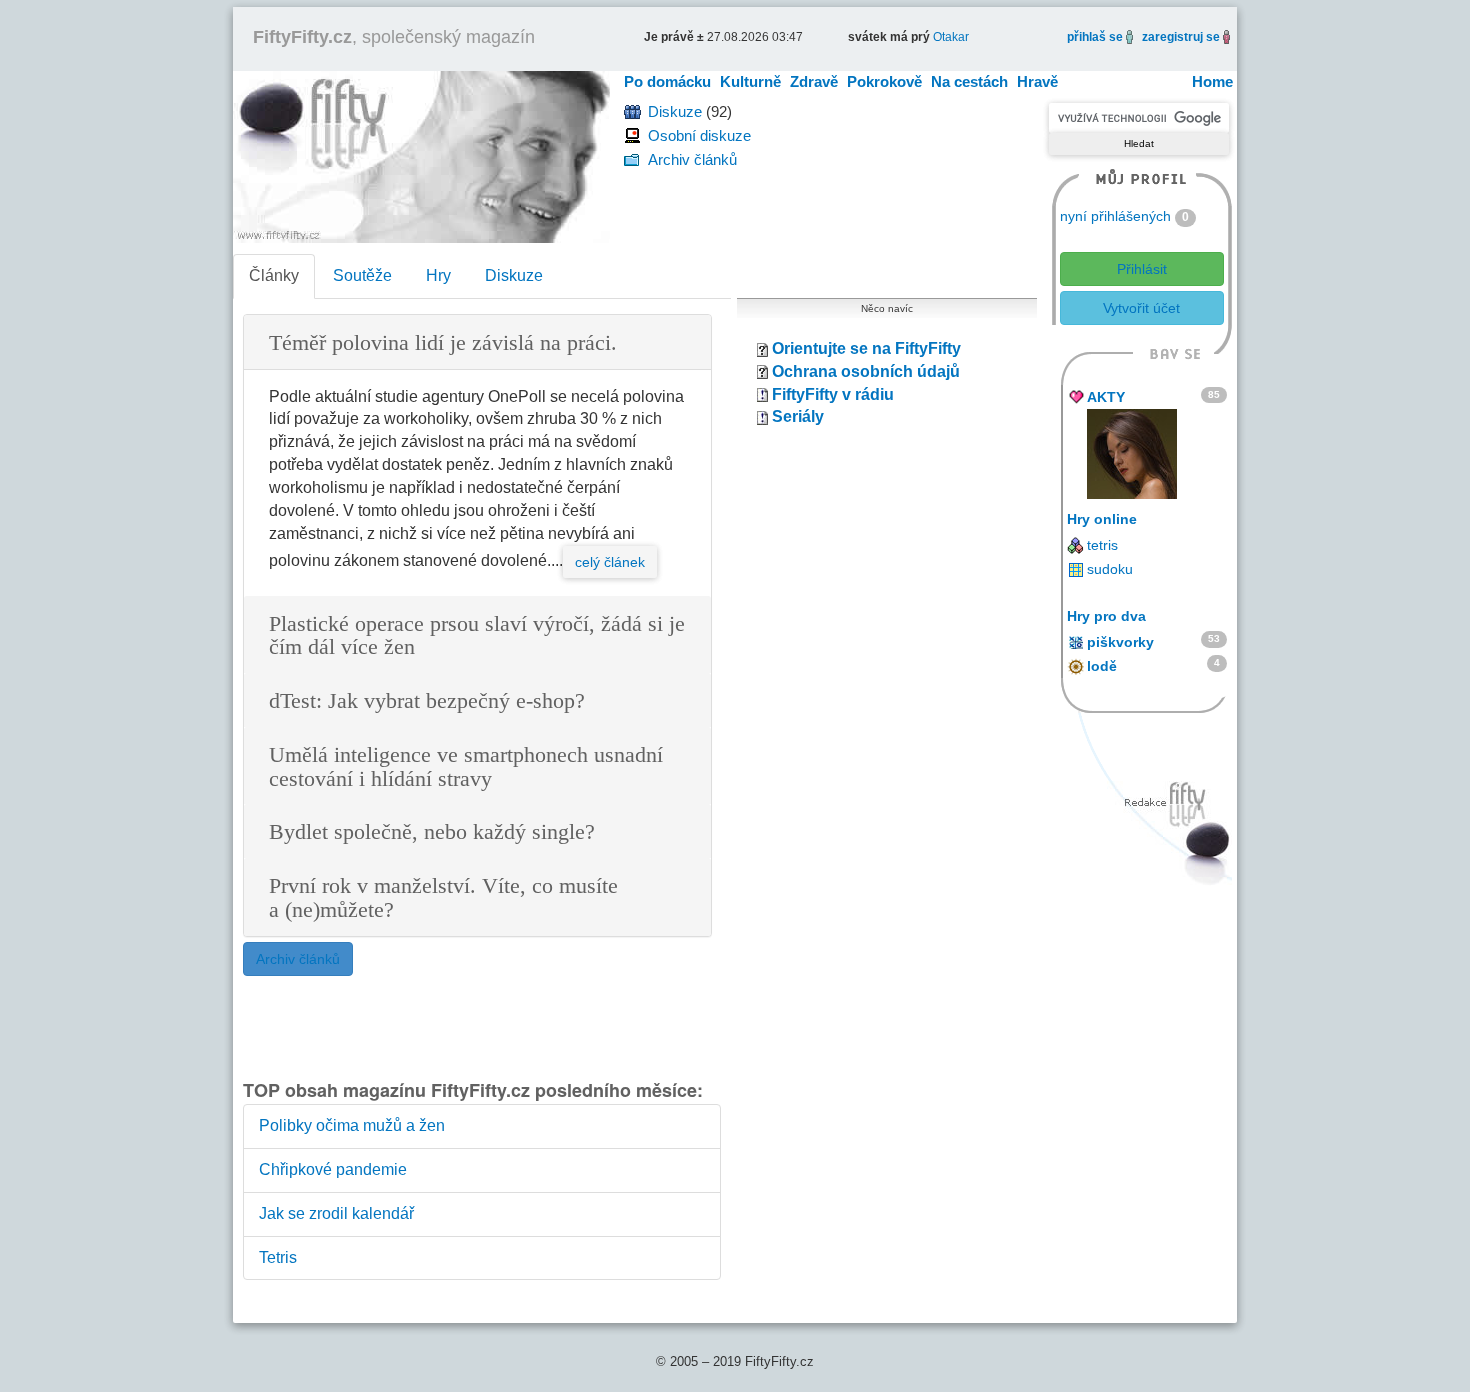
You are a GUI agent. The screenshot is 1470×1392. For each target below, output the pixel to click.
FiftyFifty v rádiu (833, 394)
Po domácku (667, 81)
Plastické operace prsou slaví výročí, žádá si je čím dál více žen (477, 636)
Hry (438, 275)
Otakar (951, 37)
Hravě (1037, 81)
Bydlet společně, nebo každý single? (432, 832)
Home (1212, 81)
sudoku (1110, 569)
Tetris (278, 1257)
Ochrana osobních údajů (866, 371)
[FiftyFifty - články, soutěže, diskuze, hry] (421, 155)
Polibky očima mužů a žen (352, 1125)
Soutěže (362, 275)
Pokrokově (884, 81)
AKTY (1106, 397)
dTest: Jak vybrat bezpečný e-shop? (427, 701)
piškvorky (1120, 642)
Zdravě (814, 81)
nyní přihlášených (1115, 216)
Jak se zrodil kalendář (336, 1213)
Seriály (798, 416)
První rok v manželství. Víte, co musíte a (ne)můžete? (443, 898)
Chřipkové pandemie (333, 1169)
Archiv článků (692, 159)
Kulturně (750, 81)
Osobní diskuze (699, 135)
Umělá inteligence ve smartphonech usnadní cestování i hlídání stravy (466, 767)
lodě (1102, 666)
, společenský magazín (394, 37)
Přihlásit (1142, 269)
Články (274, 275)
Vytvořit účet (1141, 308)
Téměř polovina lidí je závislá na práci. (443, 343)
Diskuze (675, 111)
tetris (1102, 545)
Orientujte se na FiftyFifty (866, 348)
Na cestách (969, 81)
